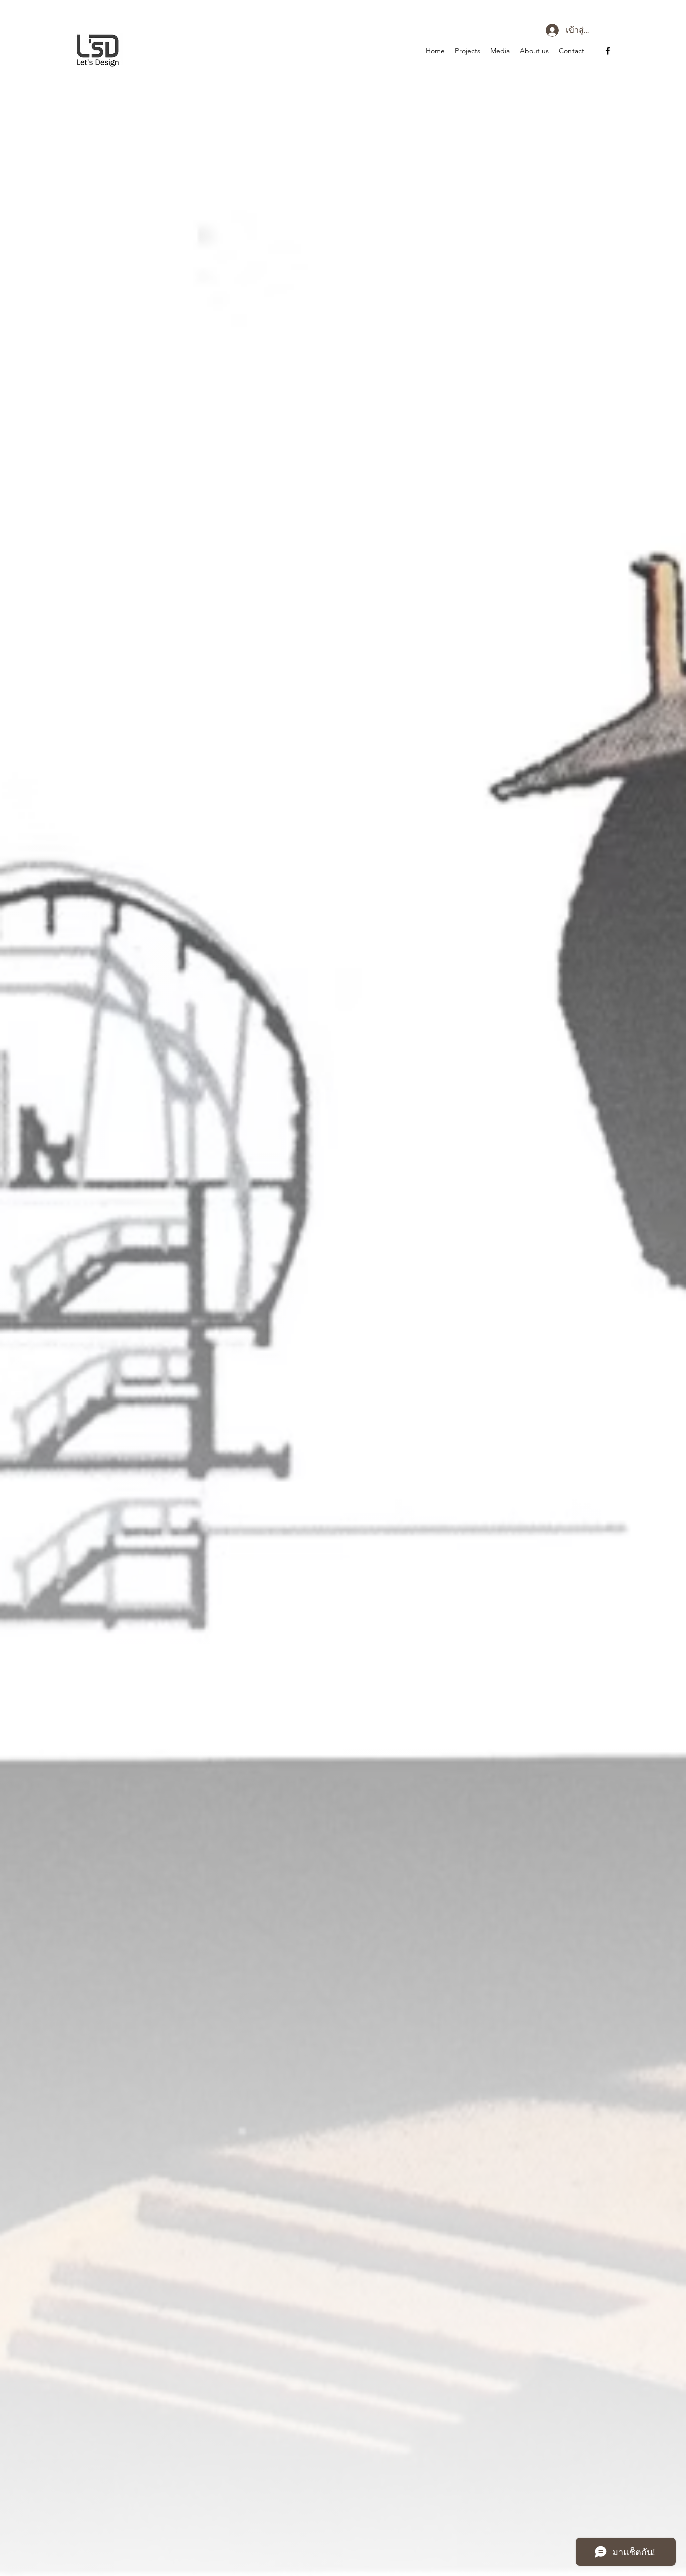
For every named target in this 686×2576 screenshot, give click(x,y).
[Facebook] (608, 51)
